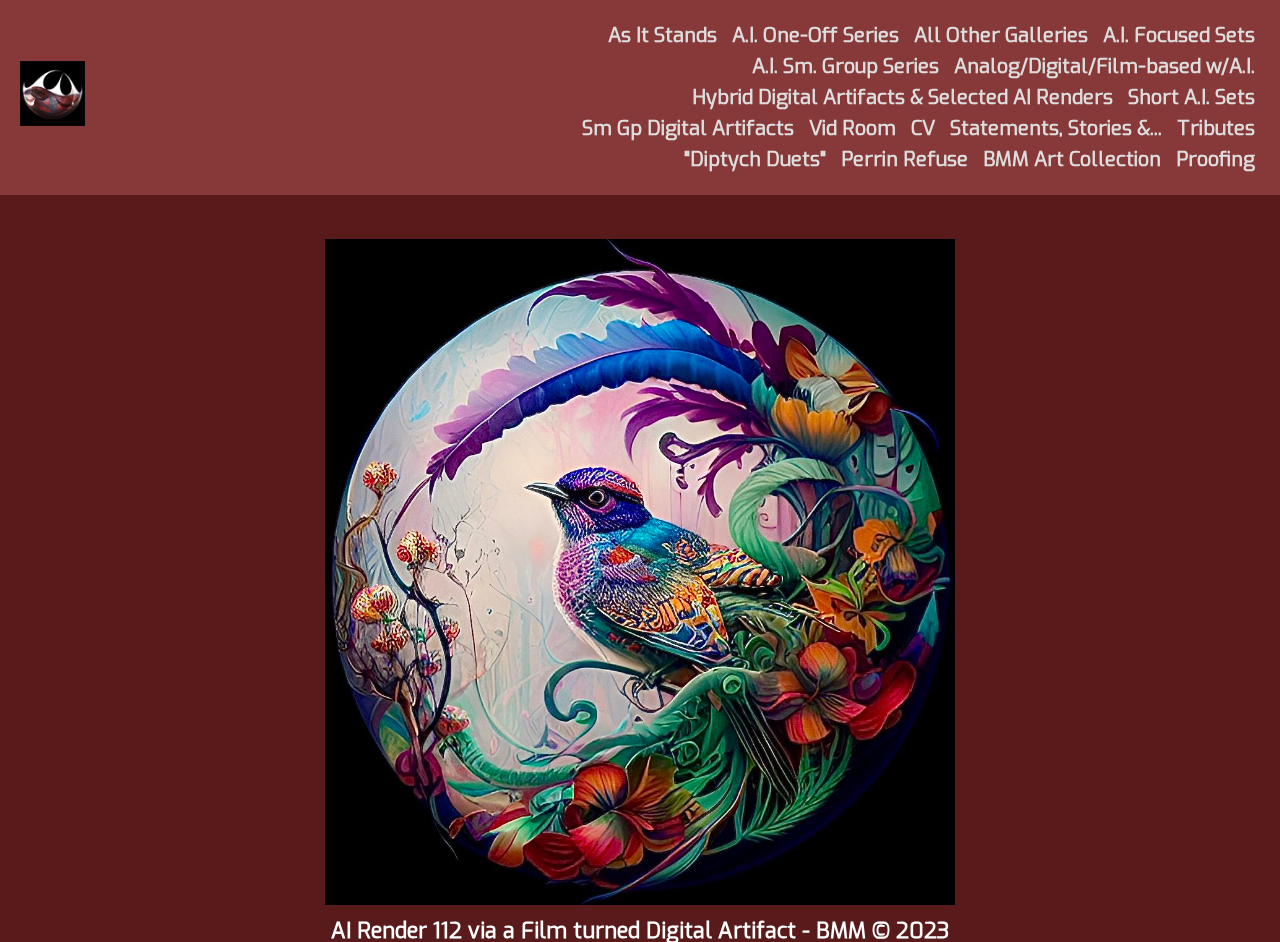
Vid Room (852, 128)
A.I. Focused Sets (1179, 35)
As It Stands (662, 35)
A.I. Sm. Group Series (845, 66)
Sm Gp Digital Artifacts (688, 128)
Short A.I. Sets (1191, 97)
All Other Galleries (1001, 35)
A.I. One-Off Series (815, 35)
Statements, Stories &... (1056, 128)
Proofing (1215, 159)
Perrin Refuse (904, 159)
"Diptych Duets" (755, 159)
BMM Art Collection (1072, 159)
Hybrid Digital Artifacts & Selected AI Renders (902, 97)
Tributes (1216, 128)
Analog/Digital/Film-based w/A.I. (1104, 66)
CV (923, 128)
